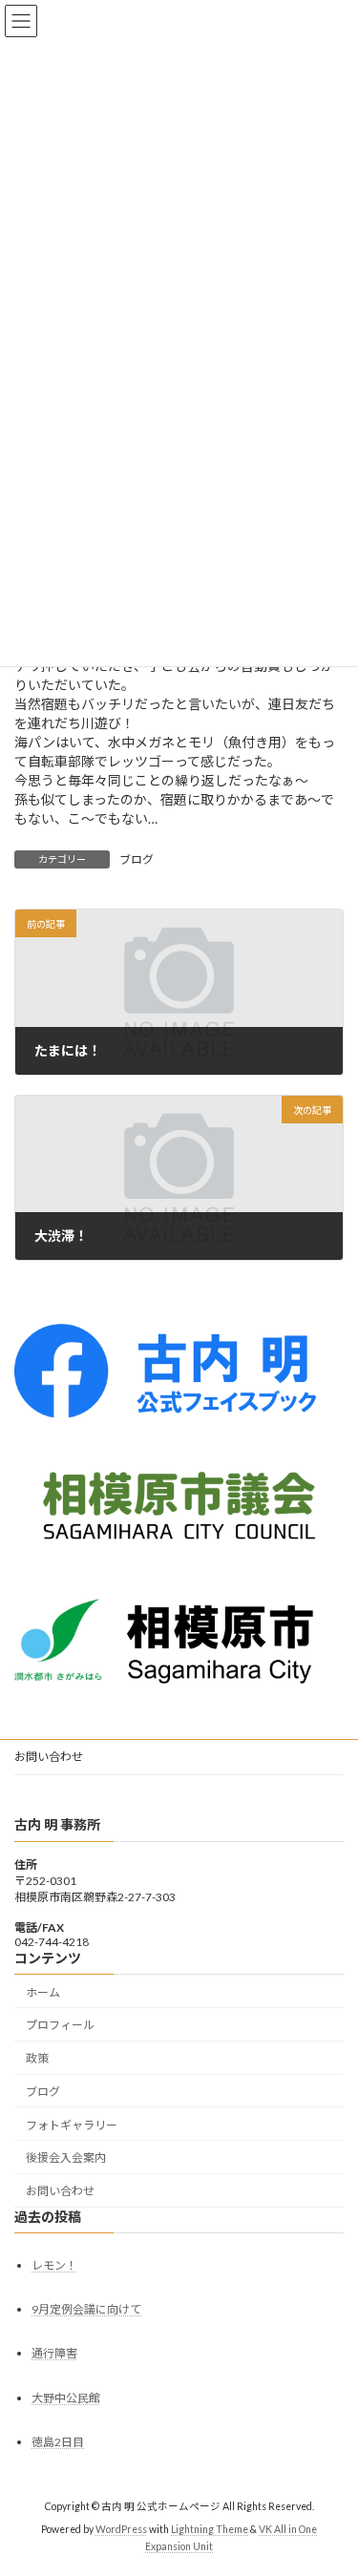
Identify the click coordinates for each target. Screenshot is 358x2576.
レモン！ (54, 2265)
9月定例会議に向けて (86, 2309)
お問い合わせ (49, 1757)
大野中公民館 (66, 2398)
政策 (37, 2058)
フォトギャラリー (72, 2125)
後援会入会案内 (66, 2158)
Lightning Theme (210, 2529)
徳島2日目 (58, 2442)
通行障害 (54, 2353)
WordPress (121, 2529)
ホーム (43, 1992)
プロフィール (60, 2025)
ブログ (137, 859)
